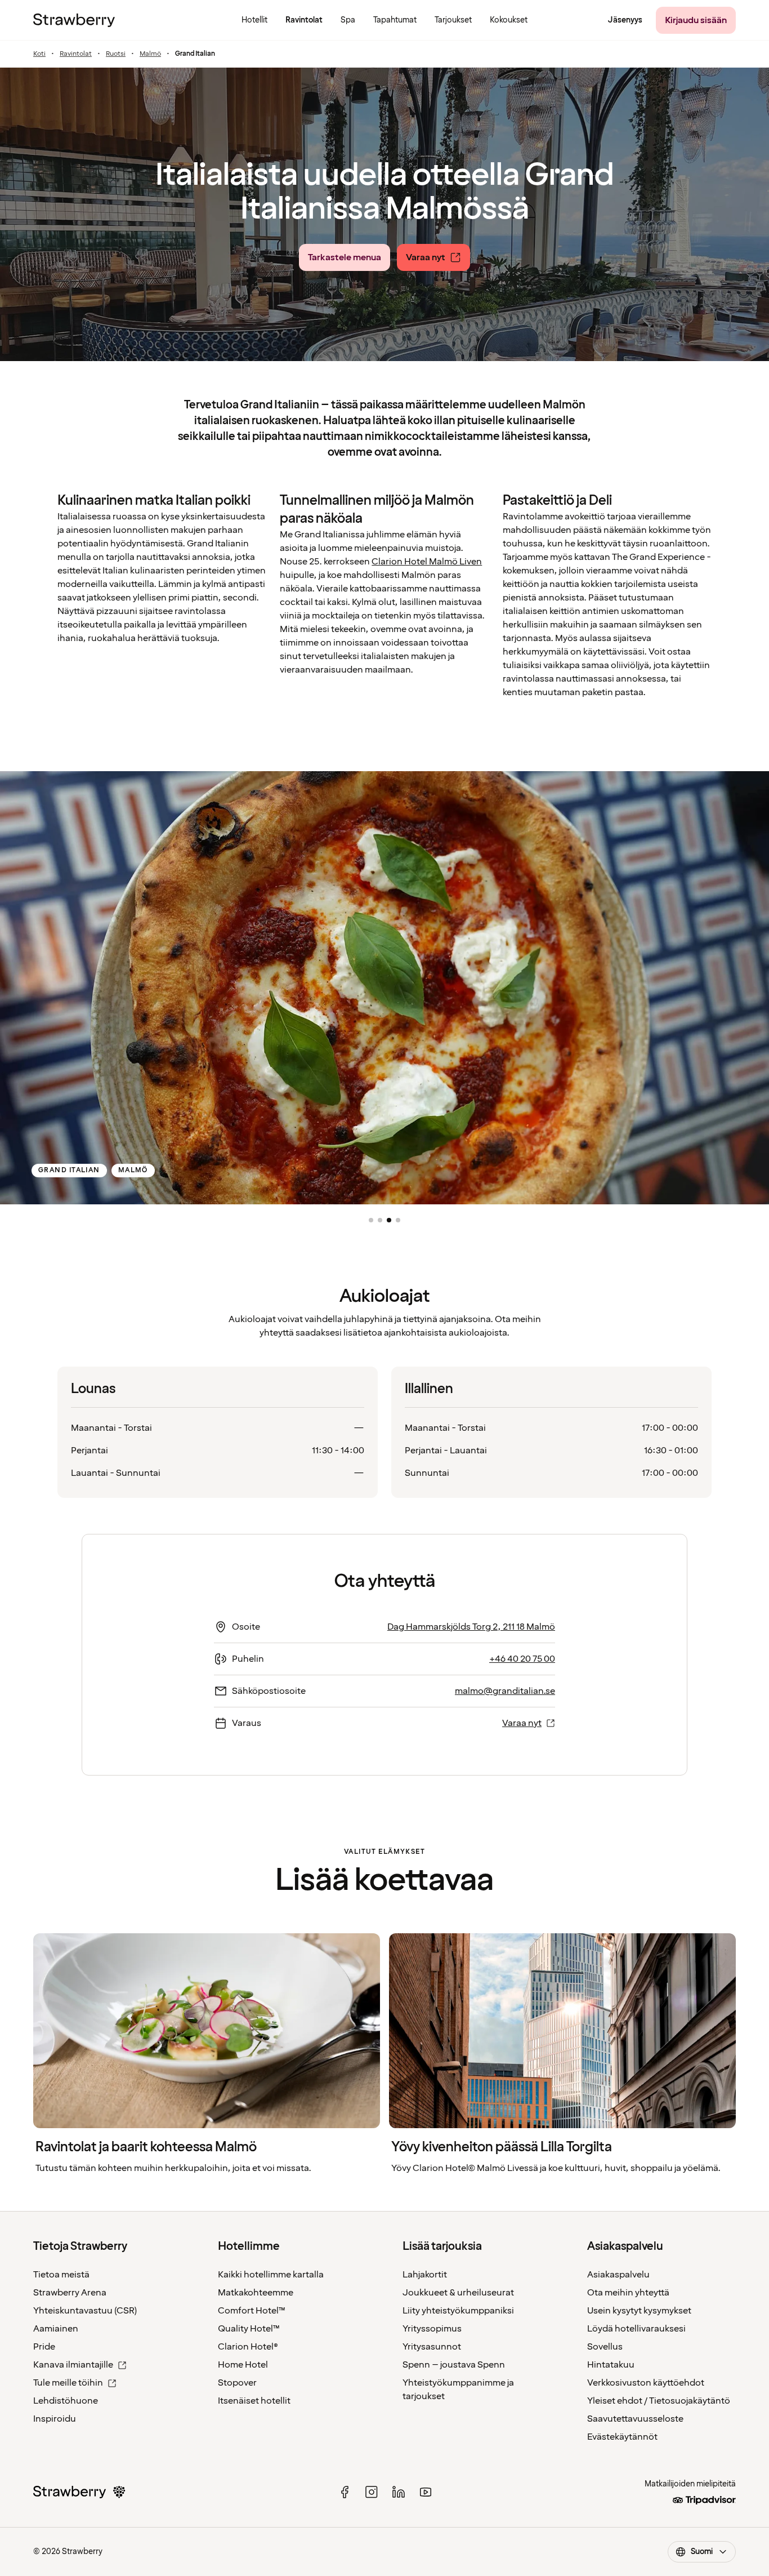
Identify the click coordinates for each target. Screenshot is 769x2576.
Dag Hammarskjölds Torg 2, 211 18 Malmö (471, 1627)
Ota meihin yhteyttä (628, 2293)
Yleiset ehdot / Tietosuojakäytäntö (659, 2401)
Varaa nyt (522, 1723)
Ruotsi (116, 54)
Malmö (150, 54)
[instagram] (372, 2492)
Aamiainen (56, 2329)
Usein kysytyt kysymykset (639, 2311)
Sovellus (605, 2347)
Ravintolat (76, 54)
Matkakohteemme (256, 2293)
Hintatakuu (611, 2365)
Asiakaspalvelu (618, 2275)
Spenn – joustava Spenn (454, 2365)
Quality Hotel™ (249, 2329)
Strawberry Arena (70, 2293)
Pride (44, 2347)
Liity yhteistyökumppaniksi (458, 2311)
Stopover (237, 2383)
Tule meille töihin (68, 2383)
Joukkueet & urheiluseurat (458, 2293)
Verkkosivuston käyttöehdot (646, 2383)
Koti (39, 54)
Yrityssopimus (432, 2329)
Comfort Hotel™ (252, 2311)
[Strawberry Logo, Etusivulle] (74, 20)
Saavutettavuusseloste (635, 2419)
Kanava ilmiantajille (73, 2365)
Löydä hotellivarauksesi (636, 2329)
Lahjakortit (425, 2275)
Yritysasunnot (432, 2347)
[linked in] (399, 2492)
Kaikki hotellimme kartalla (271, 2275)
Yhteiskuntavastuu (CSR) (85, 2311)
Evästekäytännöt (622, 2437)
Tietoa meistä (61, 2275)
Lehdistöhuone (66, 2401)
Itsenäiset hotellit (254, 2401)
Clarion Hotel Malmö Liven (427, 562)
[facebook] (345, 2492)
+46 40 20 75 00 (522, 1659)
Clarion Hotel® (248, 2347)
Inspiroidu (55, 2419)
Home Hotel (243, 2365)
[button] (371, 1220)
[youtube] (426, 2492)
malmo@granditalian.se (505, 1691)
